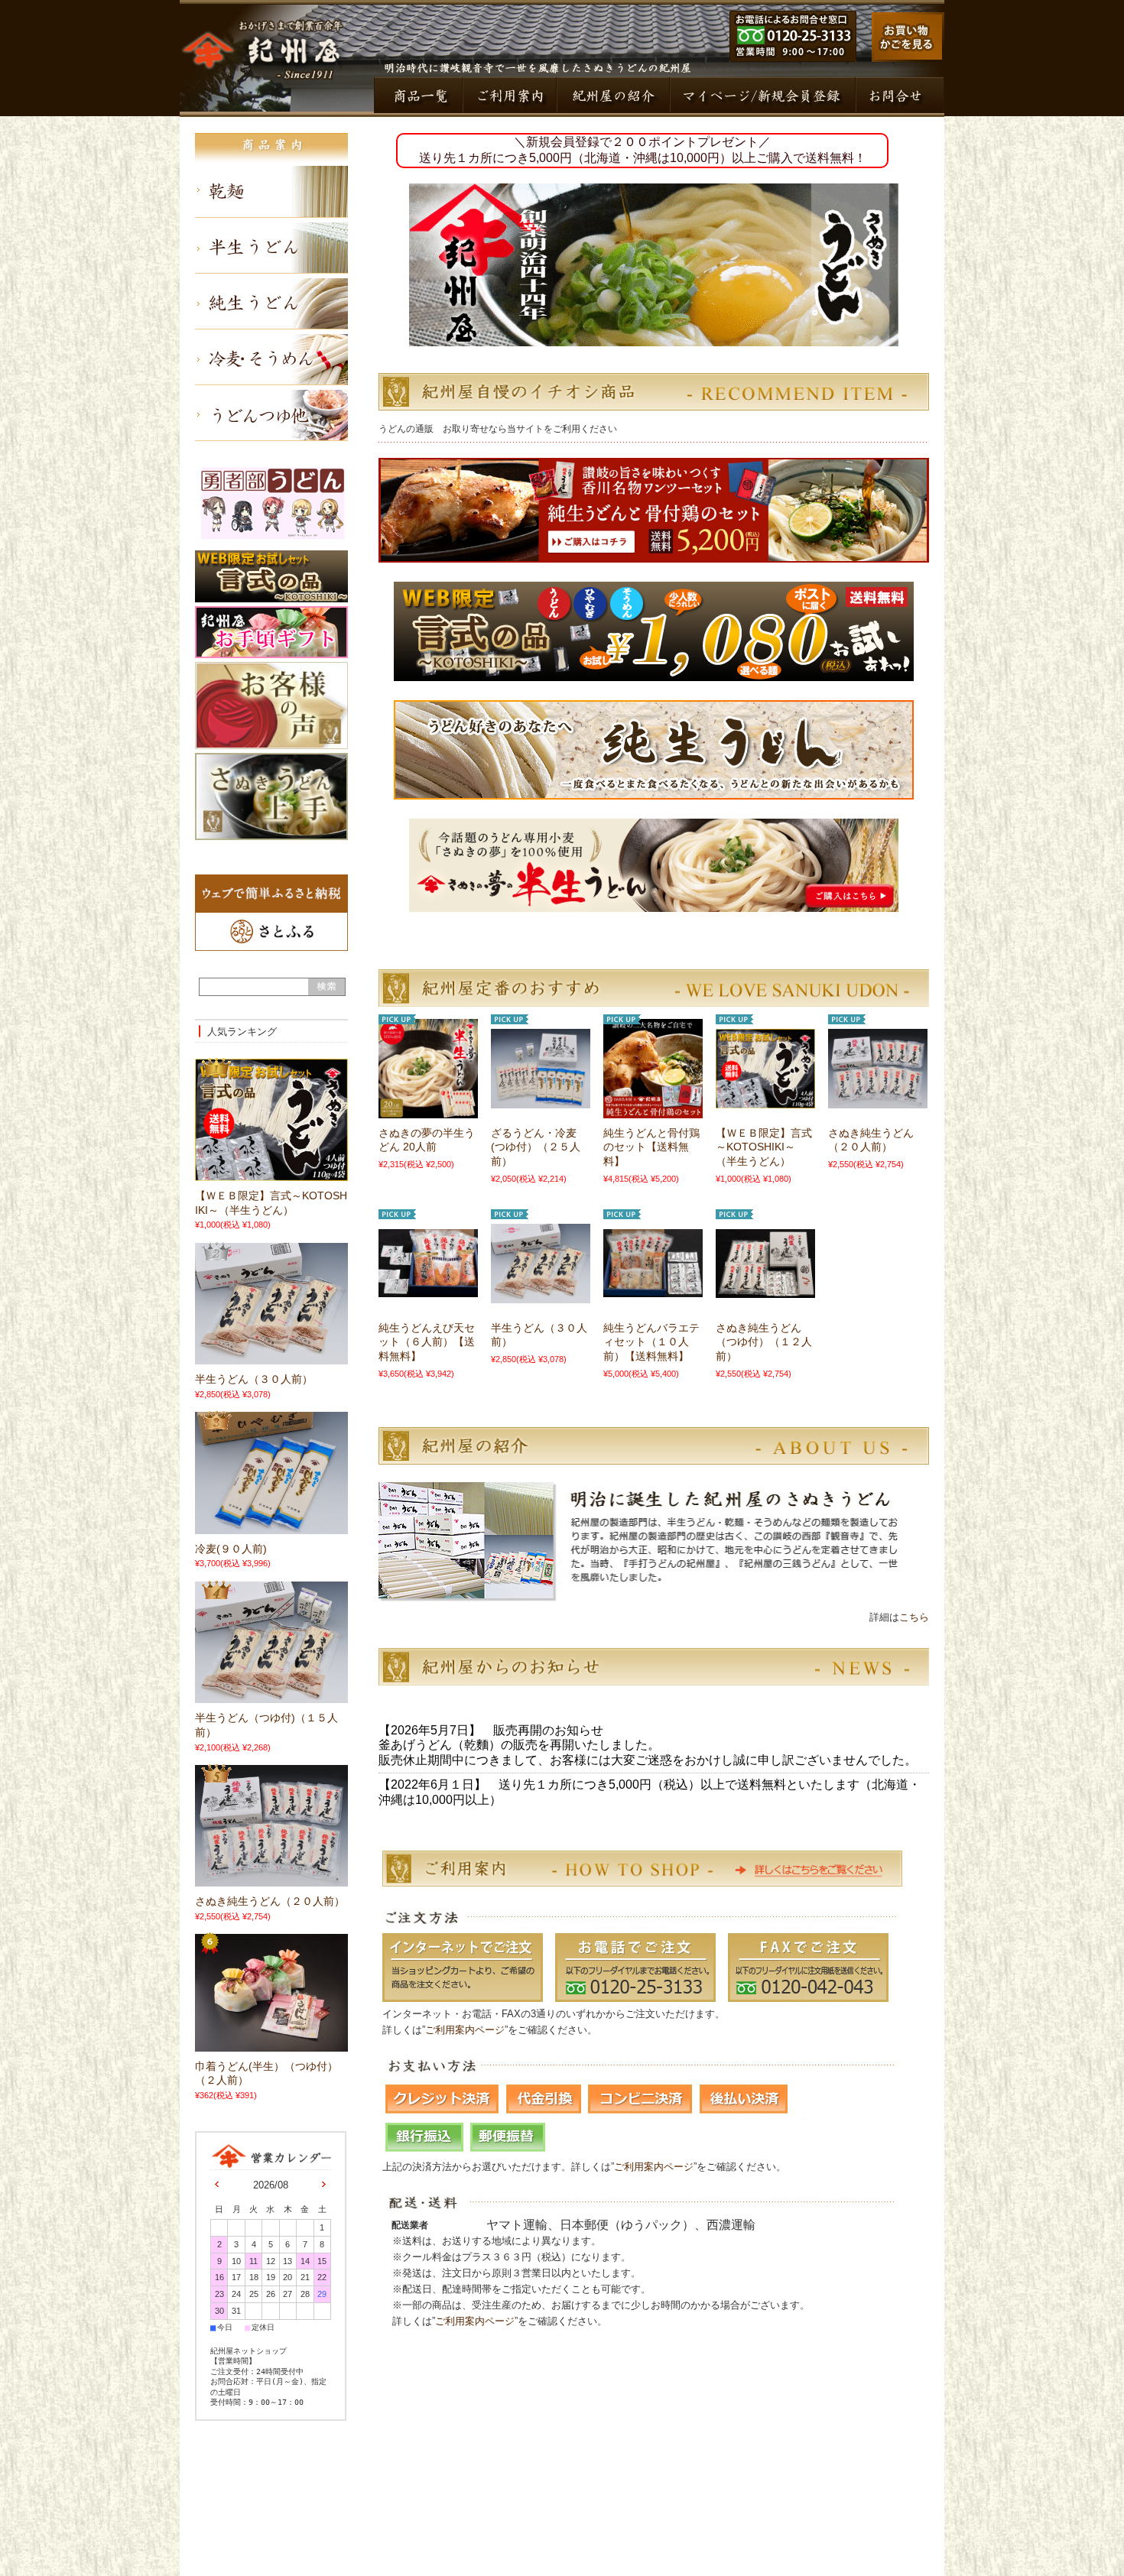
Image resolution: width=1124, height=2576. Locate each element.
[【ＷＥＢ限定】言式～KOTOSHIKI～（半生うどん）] (765, 1101)
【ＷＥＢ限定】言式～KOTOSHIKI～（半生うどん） (764, 1147)
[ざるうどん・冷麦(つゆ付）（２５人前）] (541, 1101)
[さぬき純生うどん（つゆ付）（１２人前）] (765, 1290)
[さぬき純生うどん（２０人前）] (878, 1101)
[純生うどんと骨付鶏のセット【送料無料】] (653, 1111)
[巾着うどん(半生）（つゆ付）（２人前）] (245, 2046)
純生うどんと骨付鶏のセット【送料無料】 (651, 1147)
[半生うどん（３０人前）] (541, 1296)
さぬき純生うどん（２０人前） (270, 1901)
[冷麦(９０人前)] (245, 1528)
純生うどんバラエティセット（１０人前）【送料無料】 (651, 1342)
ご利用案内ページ (465, 2030)
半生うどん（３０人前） (254, 1379)
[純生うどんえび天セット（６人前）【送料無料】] (428, 1290)
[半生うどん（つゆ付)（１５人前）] (245, 1698)
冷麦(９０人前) (231, 1549)
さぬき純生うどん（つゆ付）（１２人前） (764, 1342)
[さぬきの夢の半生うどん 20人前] (428, 1111)
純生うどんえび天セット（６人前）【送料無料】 (427, 1342)
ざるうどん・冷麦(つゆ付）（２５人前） (536, 1147)
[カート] (908, 58)
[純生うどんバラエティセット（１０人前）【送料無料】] (653, 1290)
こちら (916, 1617)
